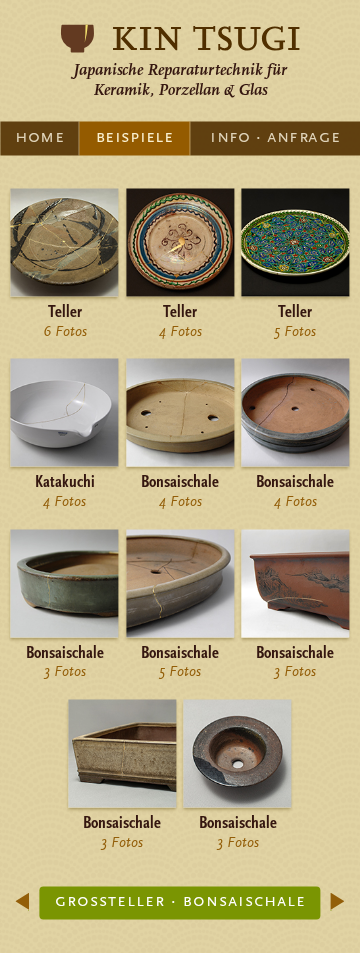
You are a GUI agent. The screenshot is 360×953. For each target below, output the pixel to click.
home (39, 136)
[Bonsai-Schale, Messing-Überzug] (180, 463)
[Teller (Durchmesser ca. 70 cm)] (65, 292)
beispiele (134, 136)
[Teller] (180, 292)
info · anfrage (275, 136)
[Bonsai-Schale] (122, 804)
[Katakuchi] (65, 463)
